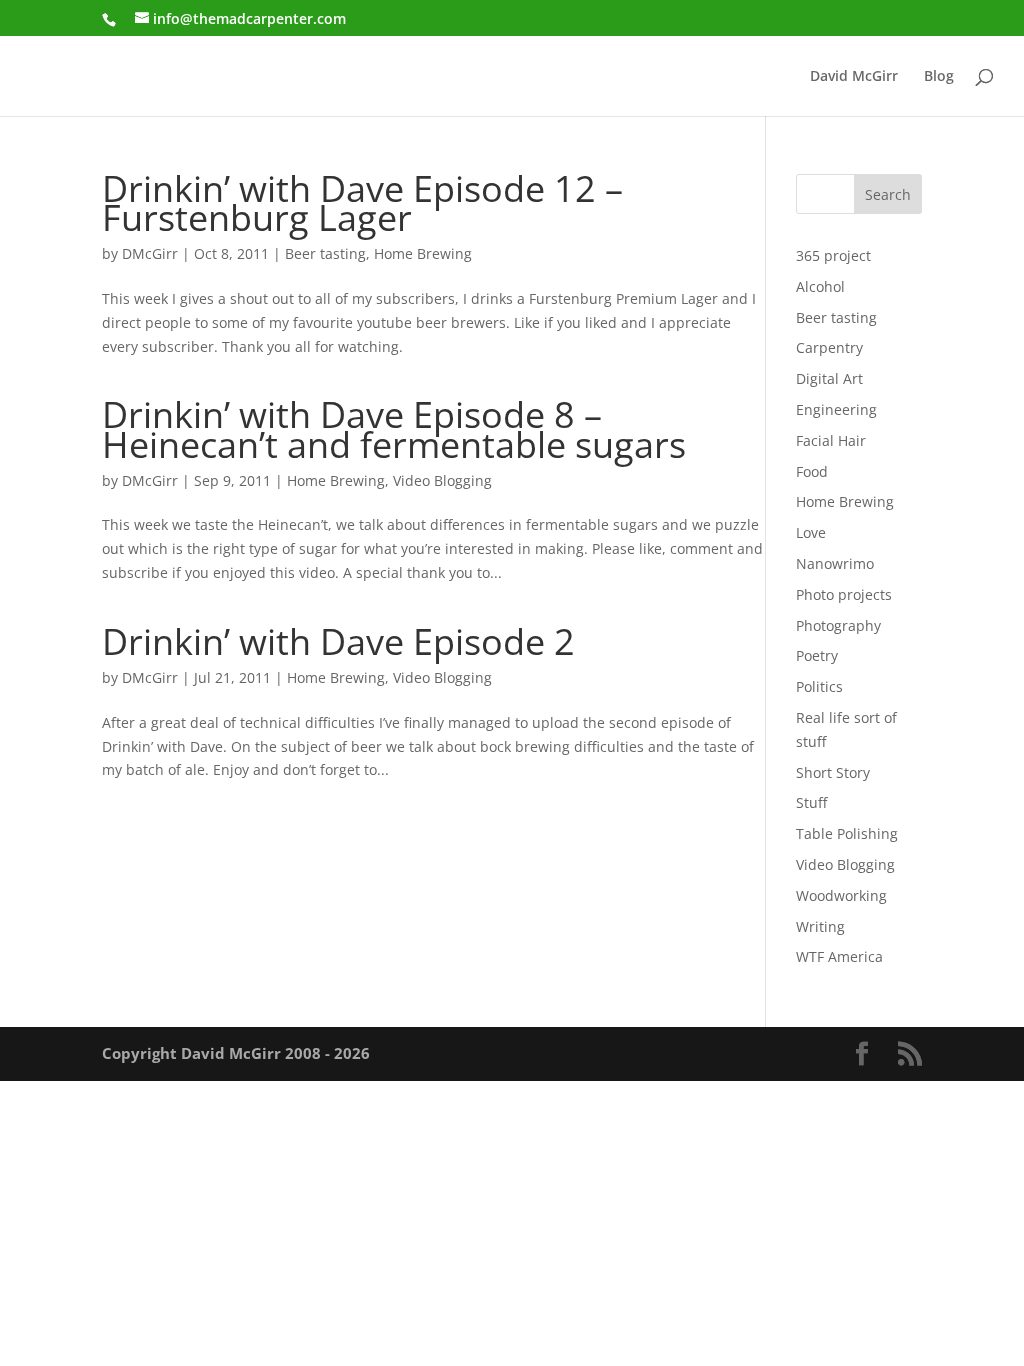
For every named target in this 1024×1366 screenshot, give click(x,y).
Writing (820, 926)
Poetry (817, 655)
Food (812, 471)
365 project (833, 255)
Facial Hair (831, 440)
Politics (819, 686)
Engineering (836, 409)
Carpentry (829, 347)
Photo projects (844, 594)
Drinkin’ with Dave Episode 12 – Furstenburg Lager (362, 202)
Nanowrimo (835, 563)
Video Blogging (442, 480)
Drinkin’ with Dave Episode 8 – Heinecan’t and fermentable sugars (394, 428)
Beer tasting (325, 253)
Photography (838, 625)
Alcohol (820, 286)
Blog (939, 77)
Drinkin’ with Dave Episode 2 (338, 641)
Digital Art (829, 378)
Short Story (833, 772)
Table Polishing (847, 833)
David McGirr (854, 77)
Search (888, 194)
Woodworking (841, 895)
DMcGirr (150, 253)
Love (811, 532)
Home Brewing (423, 253)
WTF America (839, 956)
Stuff (811, 802)
